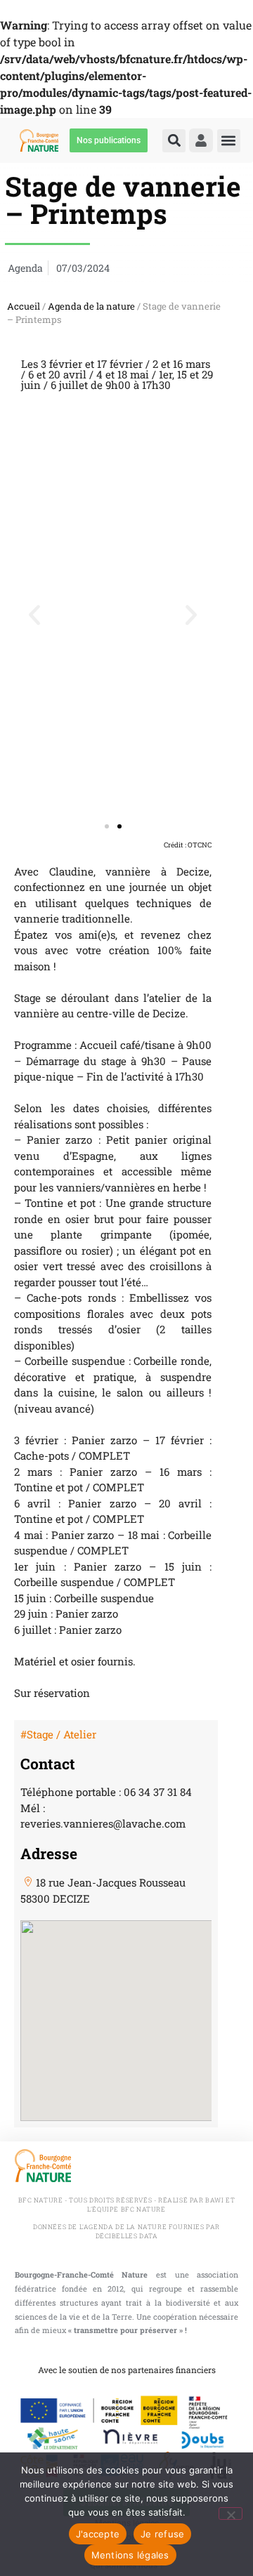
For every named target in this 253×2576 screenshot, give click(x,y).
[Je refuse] (231, 2514)
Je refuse (162, 2534)
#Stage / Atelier (58, 1734)
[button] (174, 141)
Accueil (24, 306)
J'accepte (98, 2534)
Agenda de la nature (91, 306)
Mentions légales (130, 2555)
